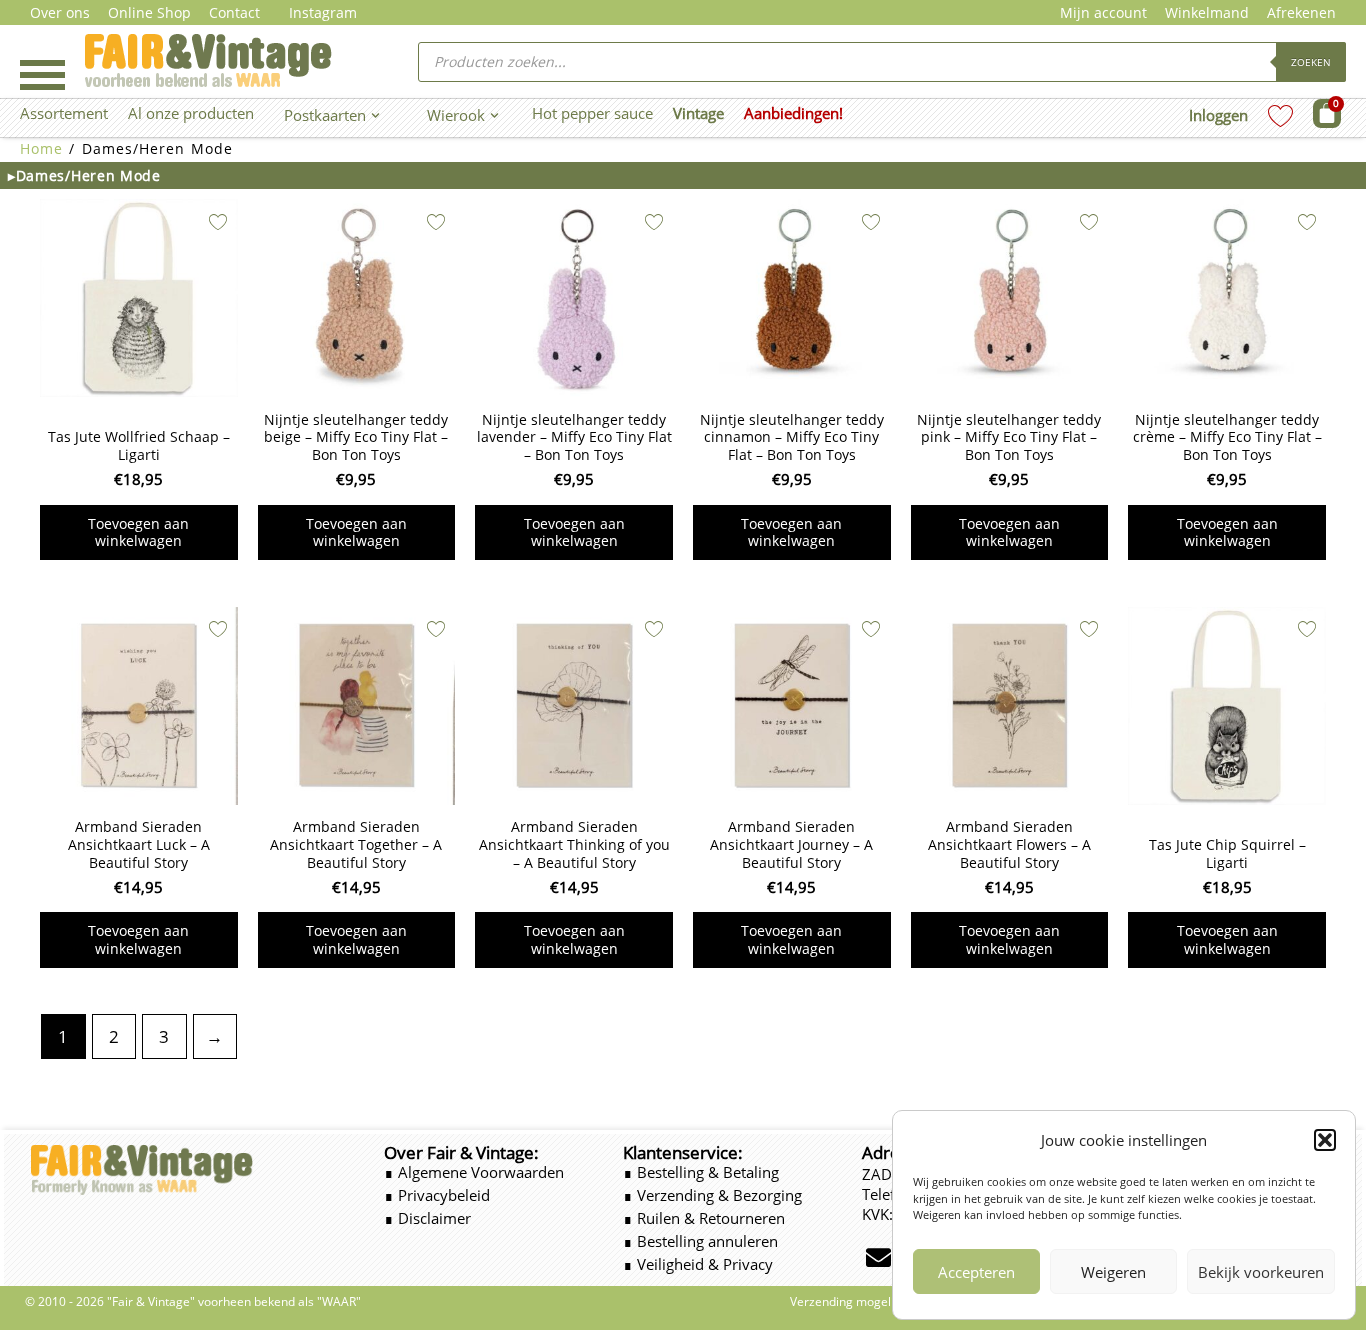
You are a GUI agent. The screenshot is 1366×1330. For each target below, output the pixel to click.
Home (41, 148)
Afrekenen (1301, 12)
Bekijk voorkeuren (1261, 1272)
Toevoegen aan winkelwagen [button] (138, 532)
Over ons (60, 12)
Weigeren (1113, 1272)
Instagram (323, 12)
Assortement (64, 113)
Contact (234, 12)
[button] (1325, 1140)
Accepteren (976, 1272)
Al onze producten (191, 113)
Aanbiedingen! (793, 113)
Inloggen (1218, 115)
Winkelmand (1207, 12)
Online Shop (149, 12)
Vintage (698, 113)
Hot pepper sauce (592, 113)
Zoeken (1311, 62)
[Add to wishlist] (218, 222)
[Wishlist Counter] (1280, 115)
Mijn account (1103, 12)
